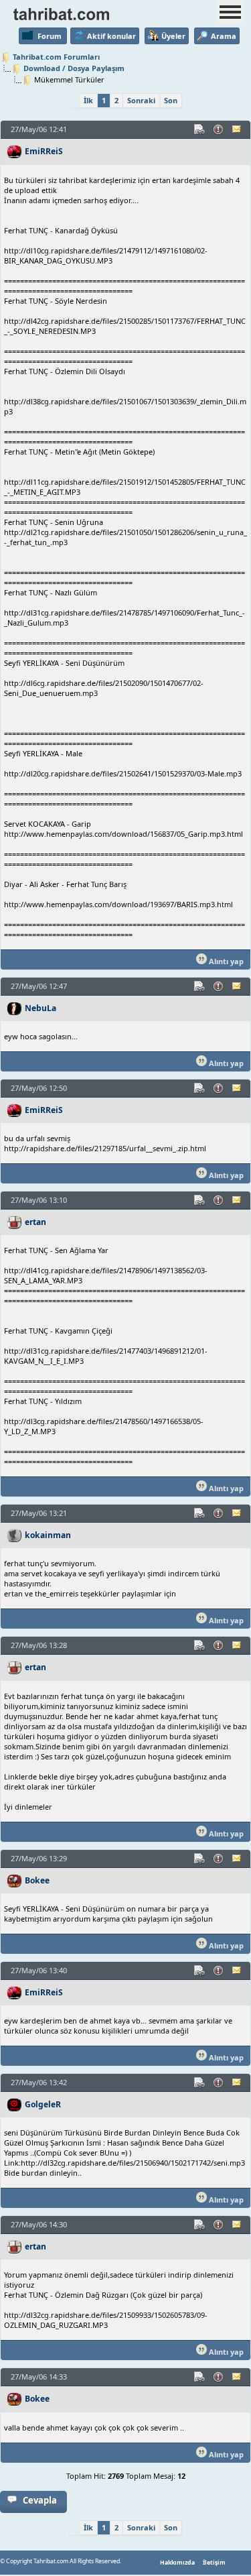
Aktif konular (111, 36)
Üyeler (173, 36)
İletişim (214, 2563)
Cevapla (40, 2500)
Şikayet (219, 129)
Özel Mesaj (238, 129)
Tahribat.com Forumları (56, 57)
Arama (224, 36)
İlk (88, 100)
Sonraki (141, 100)
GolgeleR (43, 2104)
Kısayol (200, 129)
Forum (50, 36)
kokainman (48, 1535)
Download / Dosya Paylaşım (74, 68)
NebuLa (40, 1008)
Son (171, 100)
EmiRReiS (44, 151)
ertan (35, 1222)
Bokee (37, 1880)
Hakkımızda (177, 2563)
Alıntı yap (225, 961)
